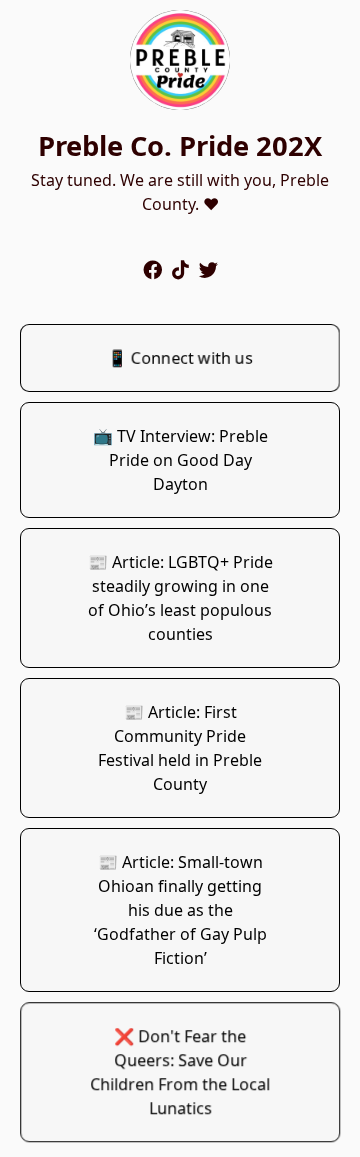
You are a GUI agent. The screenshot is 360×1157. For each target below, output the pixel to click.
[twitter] (208, 269)
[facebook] (152, 269)
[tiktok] (180, 269)
